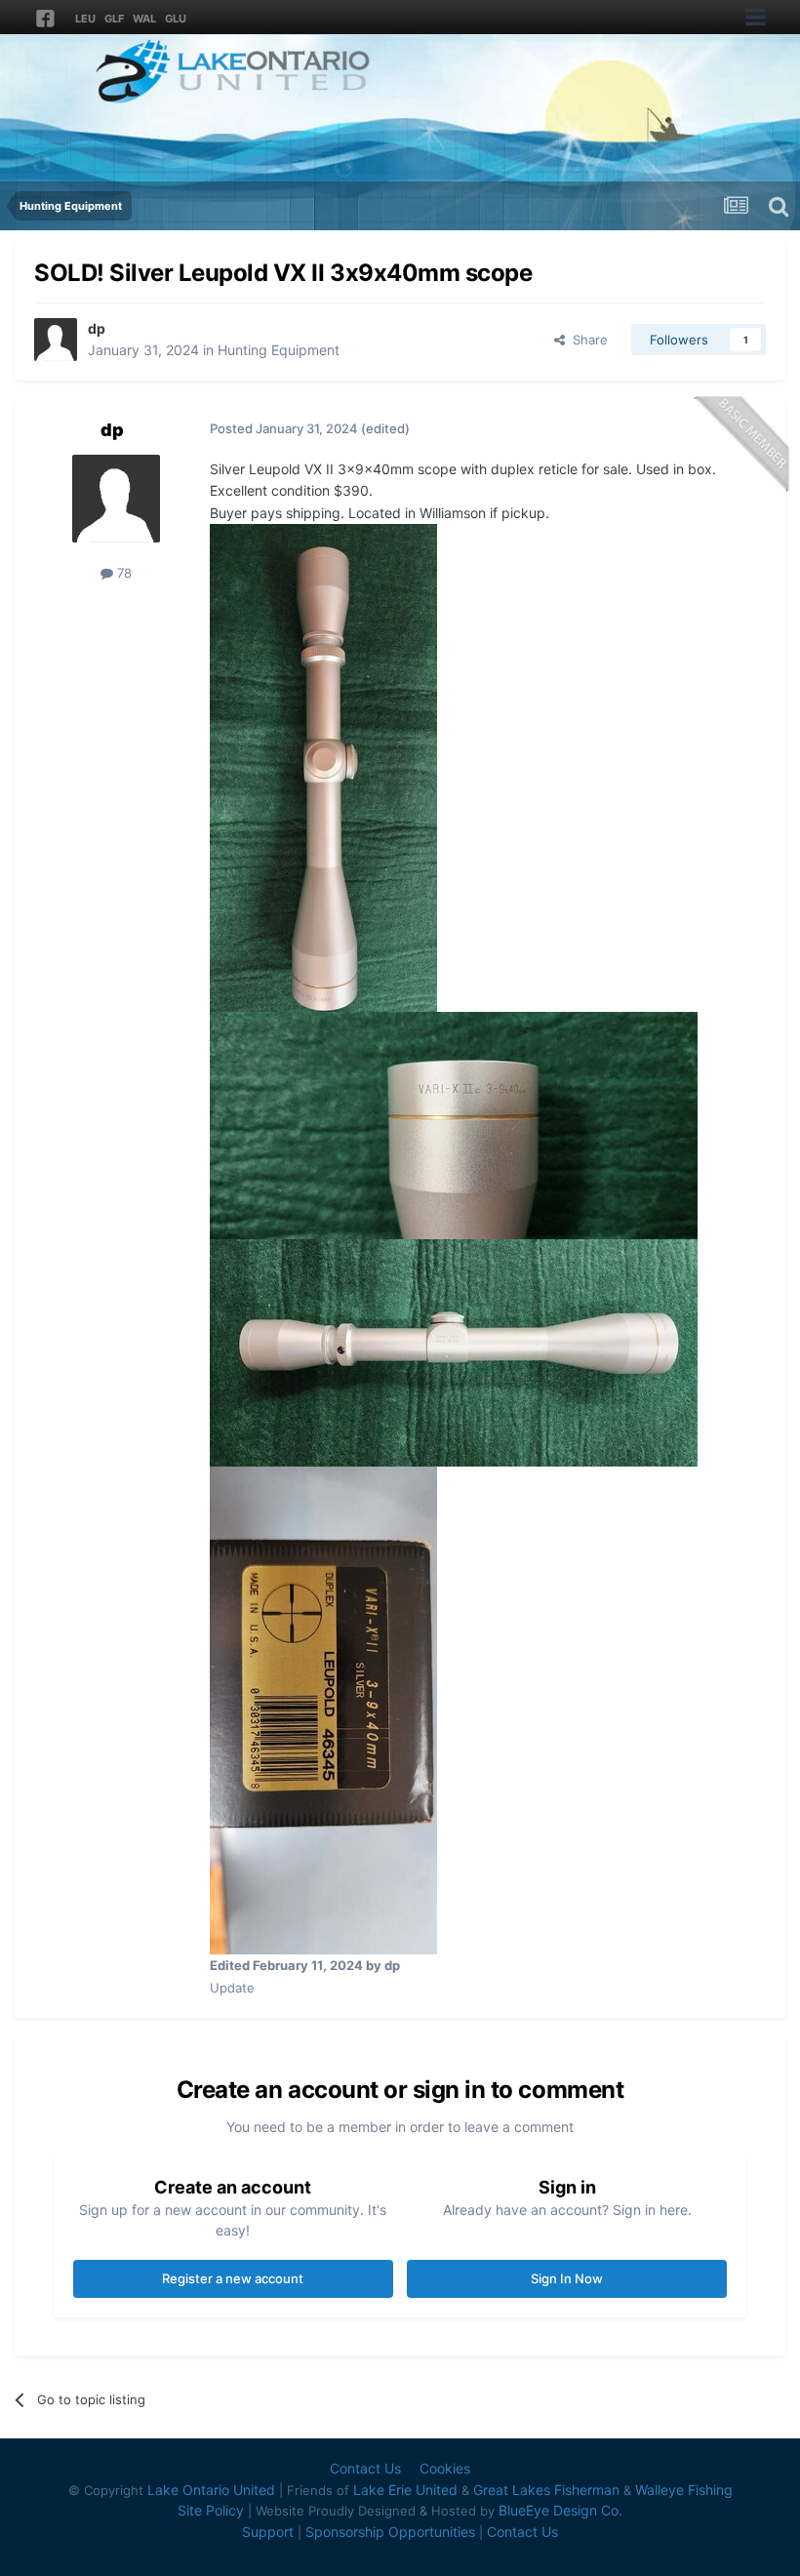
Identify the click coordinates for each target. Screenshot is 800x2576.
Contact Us (365, 2468)
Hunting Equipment (279, 350)
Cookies (445, 2468)
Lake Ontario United (211, 2490)
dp (97, 328)
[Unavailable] (323, 766)
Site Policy (211, 2510)
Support (268, 2532)
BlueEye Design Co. (560, 2510)
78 (122, 573)
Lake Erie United (405, 2490)
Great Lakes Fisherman (546, 2490)
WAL (144, 19)
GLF (114, 19)
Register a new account (233, 2278)
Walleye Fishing (684, 2490)
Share (586, 340)
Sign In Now (567, 2278)
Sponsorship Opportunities (390, 2532)
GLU (176, 19)
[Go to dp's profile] (56, 340)
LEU (85, 19)
